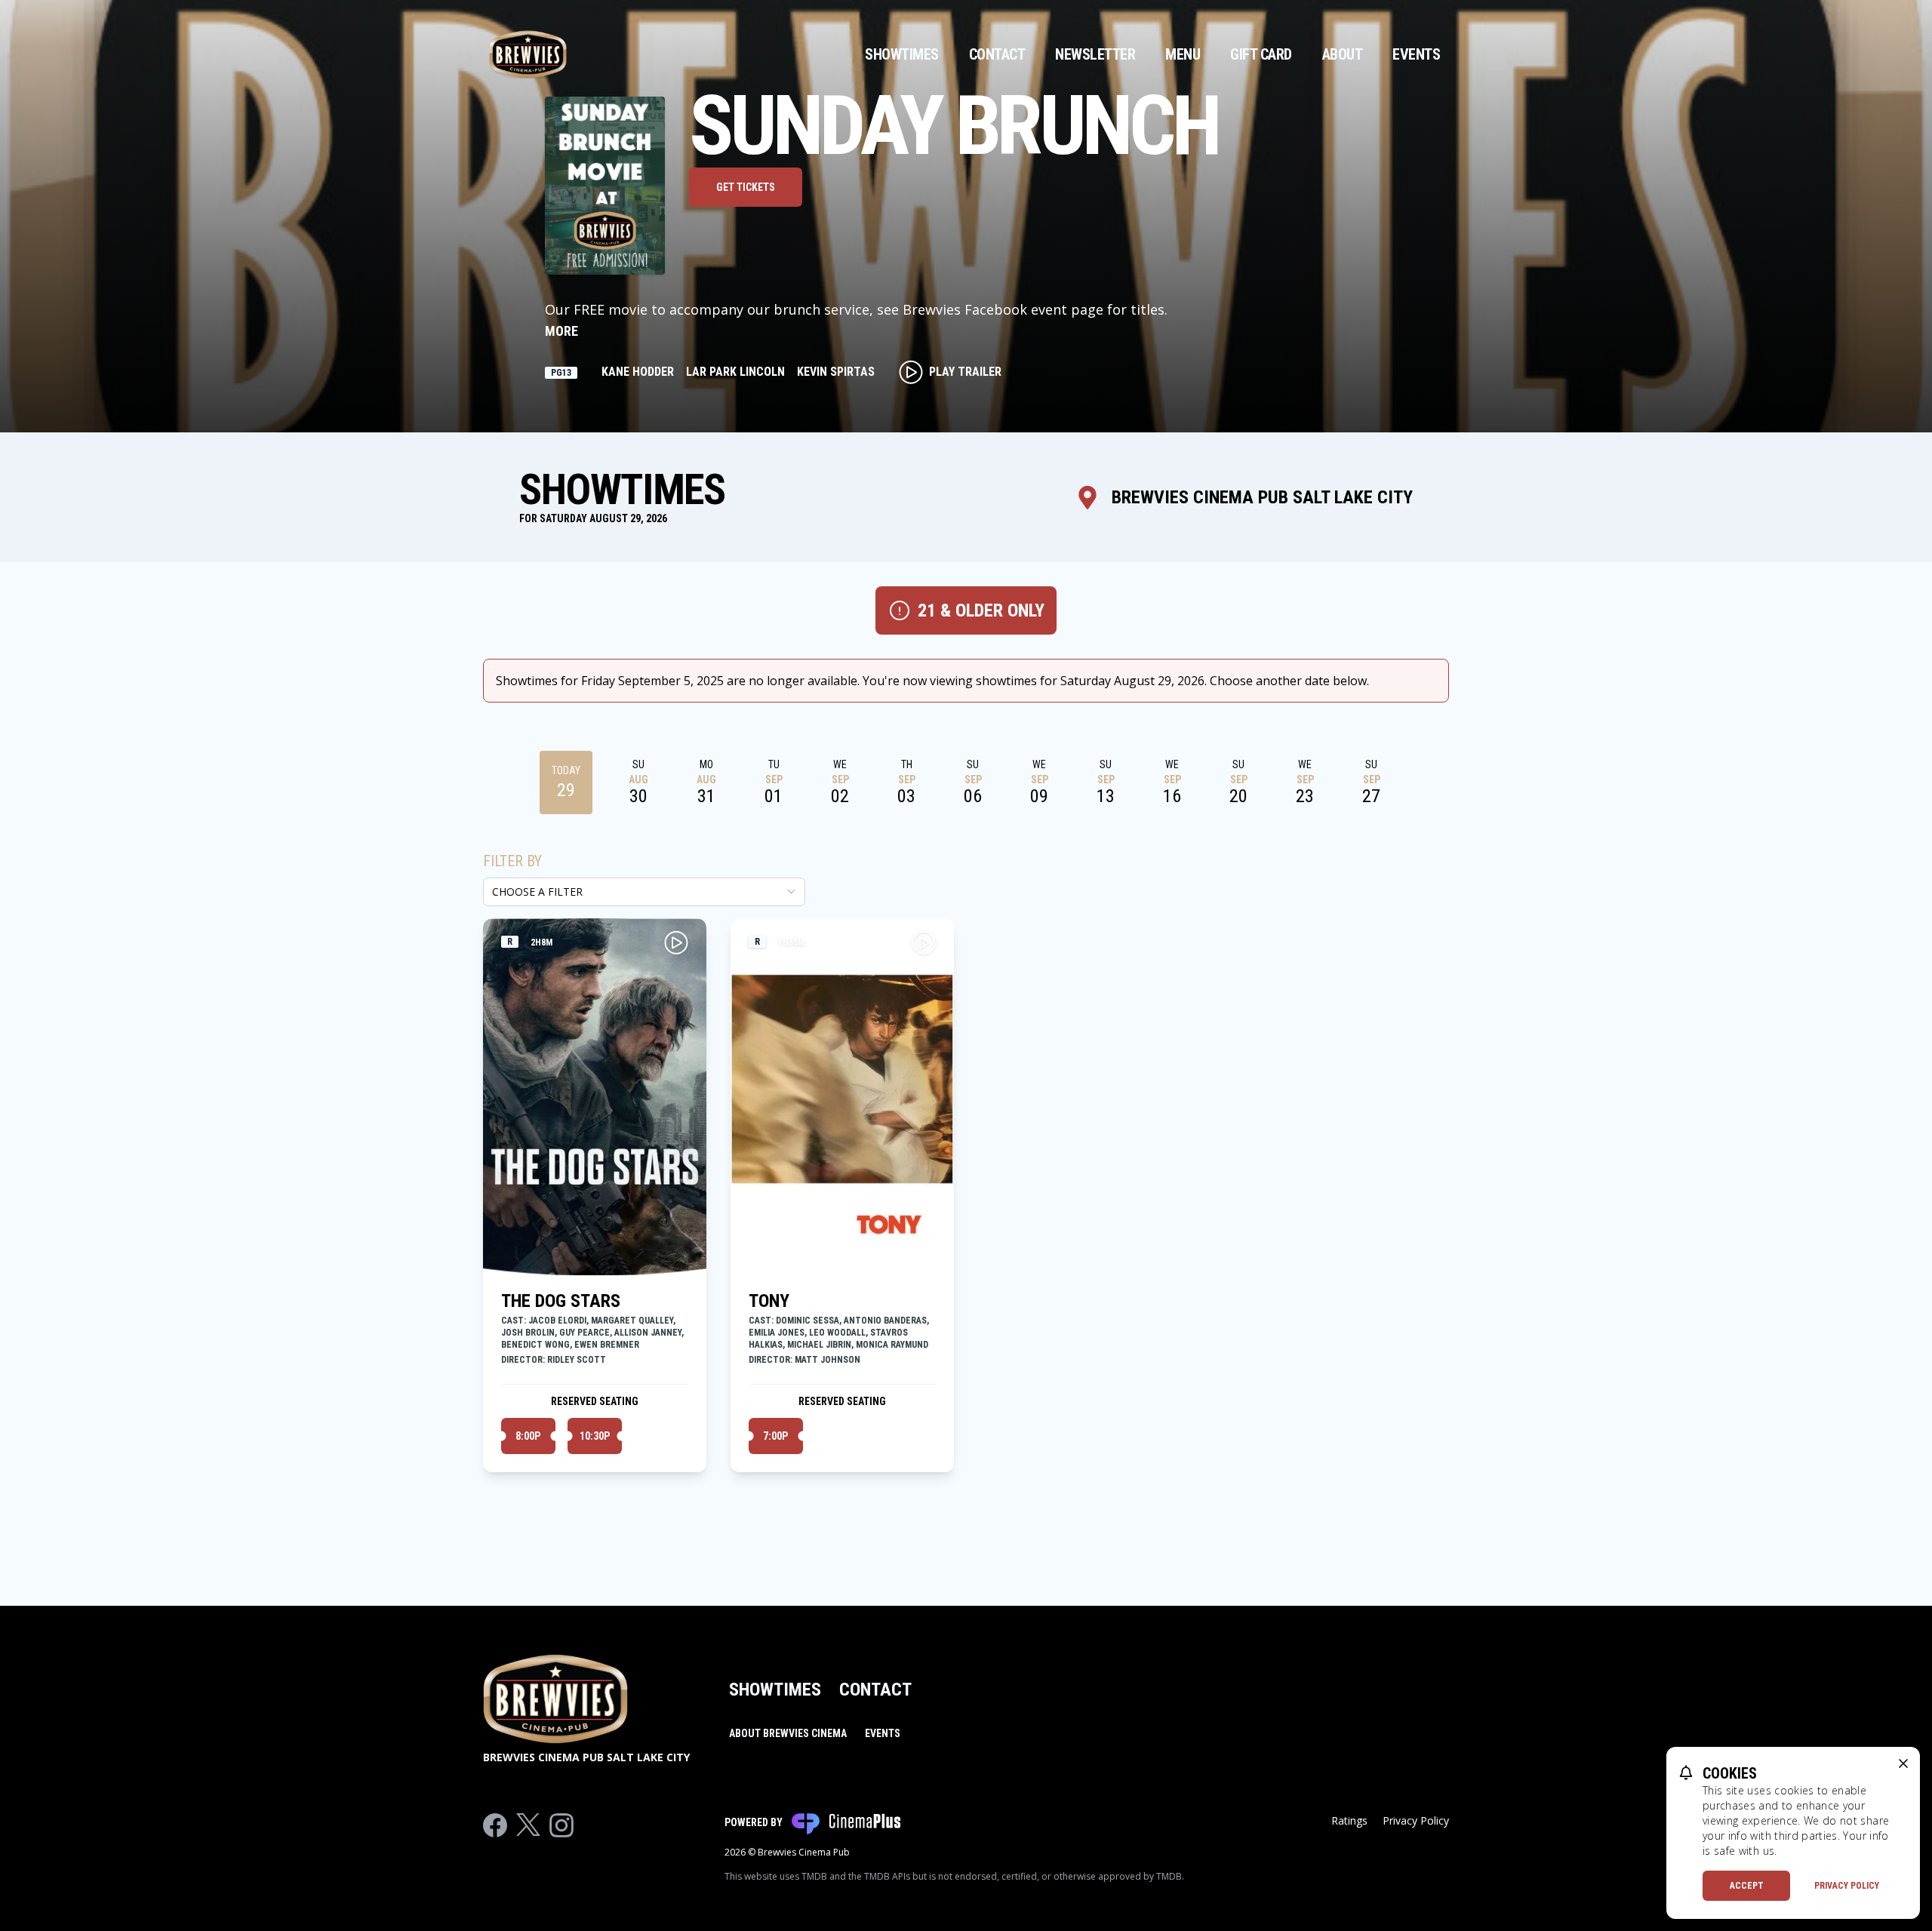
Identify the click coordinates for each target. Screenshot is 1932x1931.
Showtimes (902, 54)
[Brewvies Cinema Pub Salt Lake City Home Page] (528, 54)
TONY (769, 1301)
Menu (1183, 54)
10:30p (595, 1436)
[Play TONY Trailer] (924, 942)
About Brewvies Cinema (788, 1733)
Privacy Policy (1416, 1820)
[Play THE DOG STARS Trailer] (676, 942)
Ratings (1349, 1820)
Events (1416, 54)
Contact (997, 54)
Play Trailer (965, 372)
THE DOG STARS (561, 1301)
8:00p (528, 1436)
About (1343, 54)
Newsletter (1095, 54)
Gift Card (1261, 54)
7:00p (775, 1436)
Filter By (512, 861)
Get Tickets (746, 187)
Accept (1747, 1886)
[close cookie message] (1903, 1763)
